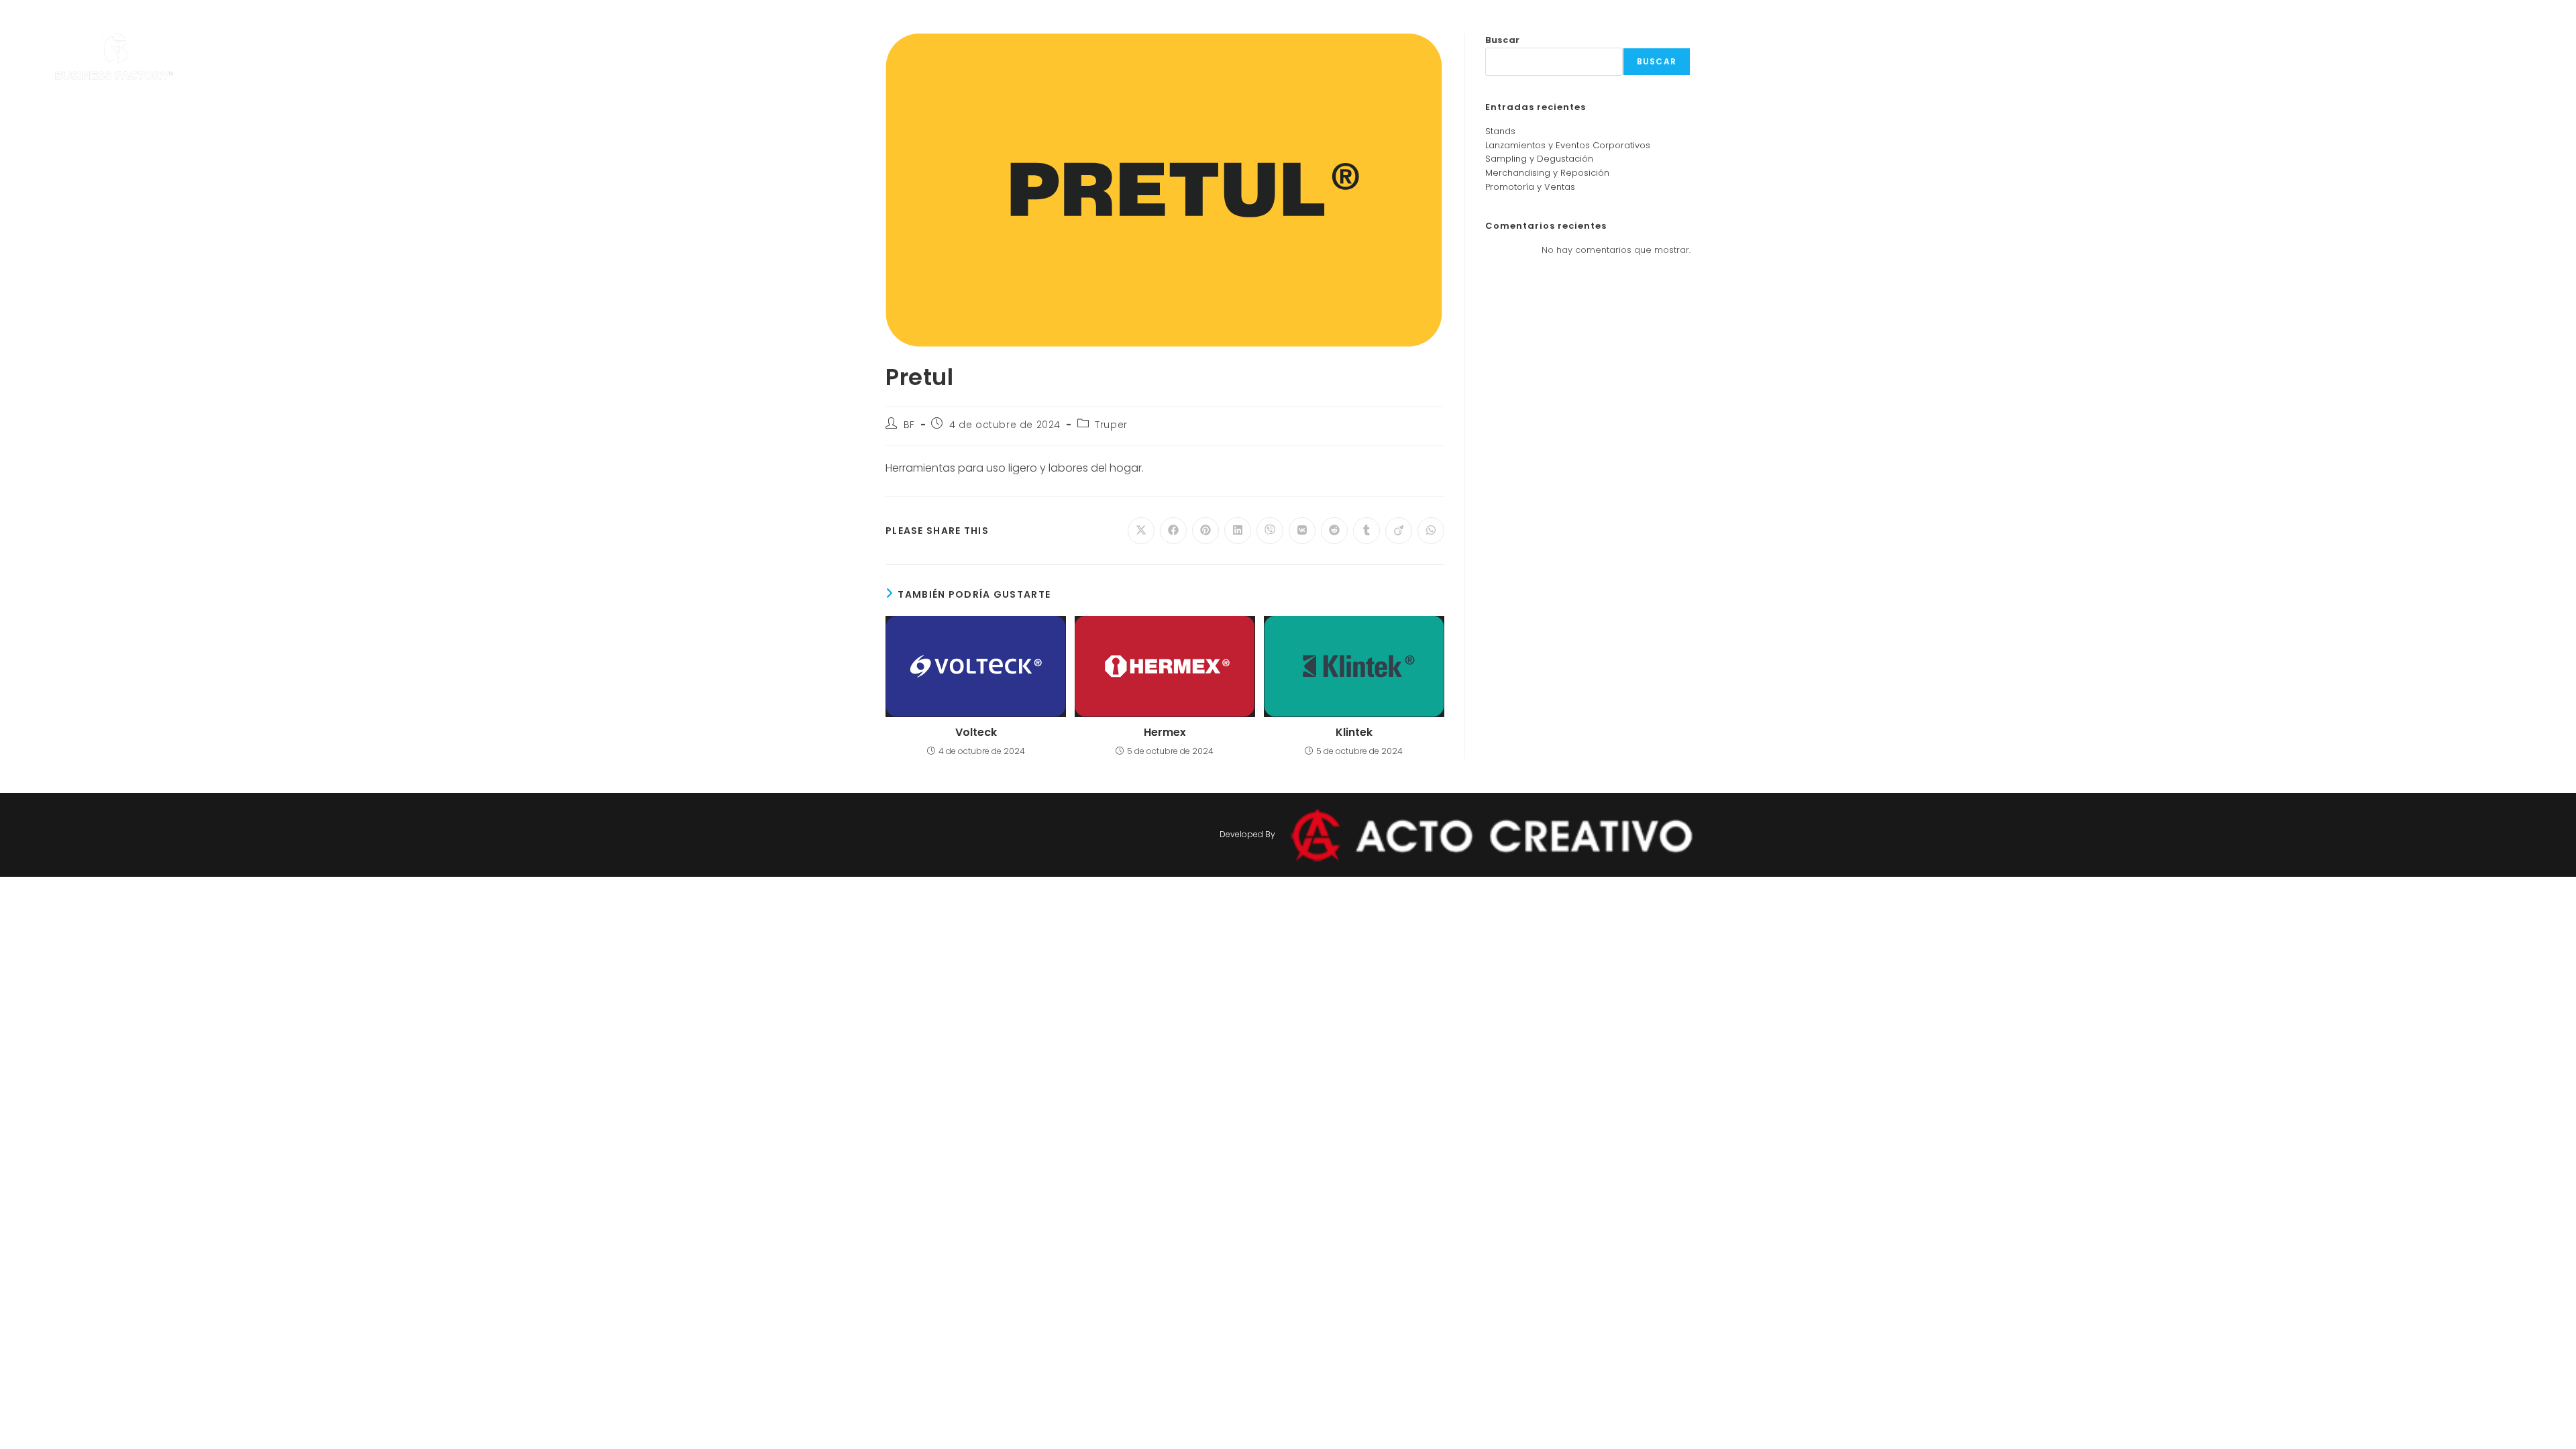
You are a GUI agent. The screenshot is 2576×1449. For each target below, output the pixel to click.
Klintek (1354, 733)
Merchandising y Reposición (1547, 173)
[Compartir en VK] (1302, 531)
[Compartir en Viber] (1270, 531)
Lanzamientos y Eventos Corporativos (1568, 145)
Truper (1111, 425)
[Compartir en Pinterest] (1205, 531)
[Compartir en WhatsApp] (1431, 531)
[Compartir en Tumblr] (1366, 531)
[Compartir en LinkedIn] (1238, 531)
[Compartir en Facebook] (1173, 531)
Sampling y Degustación (1539, 159)
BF (909, 425)
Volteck (976, 733)
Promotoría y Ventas (1530, 187)
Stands (1500, 131)
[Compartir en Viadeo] (1399, 531)
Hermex (1165, 733)
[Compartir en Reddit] (1334, 531)
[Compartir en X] (1141, 531)
